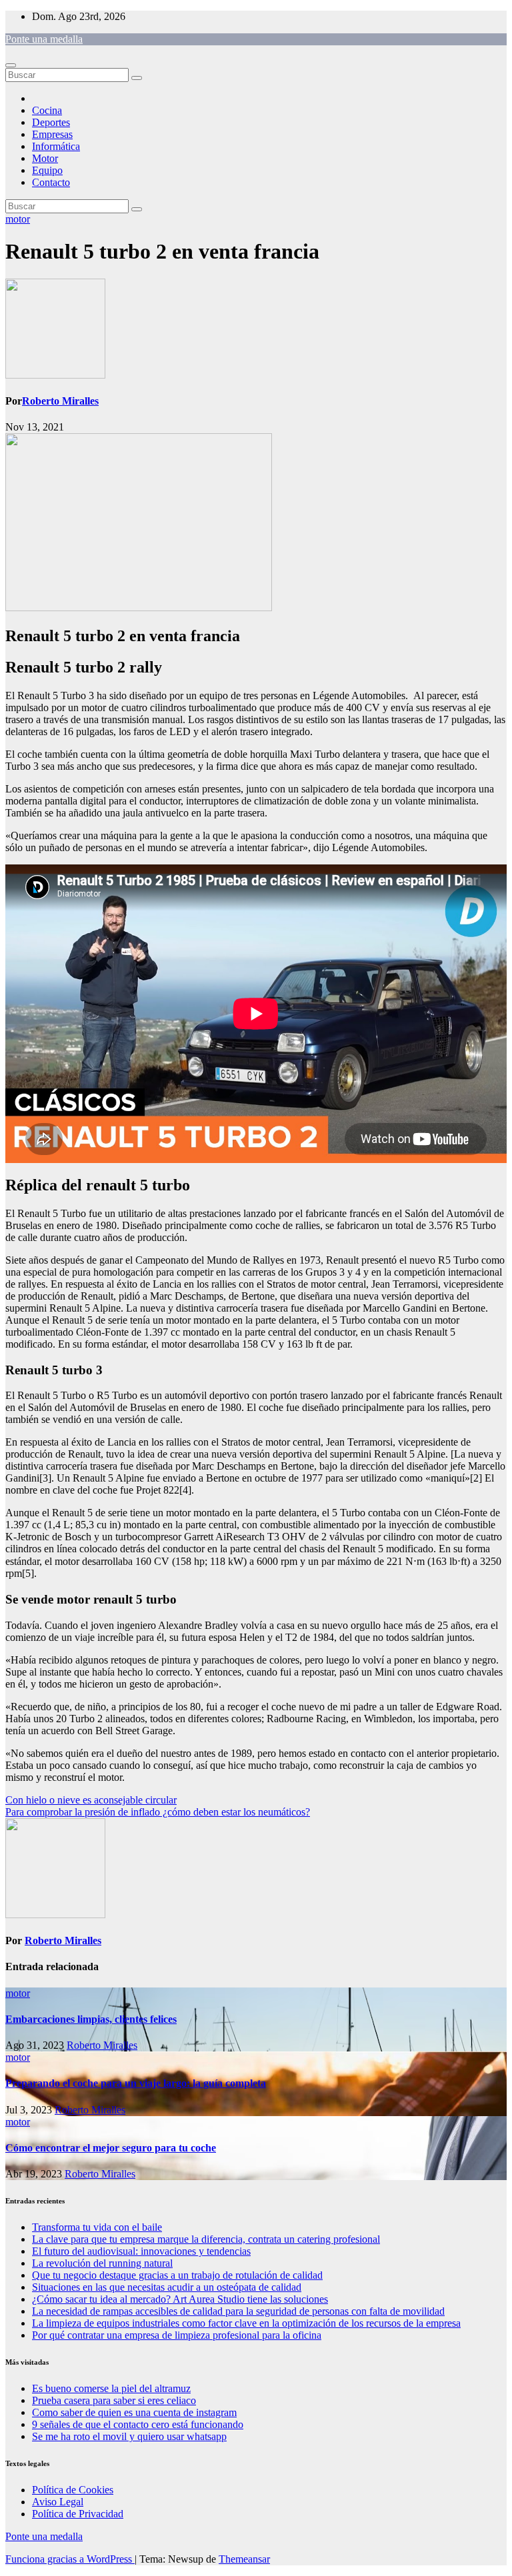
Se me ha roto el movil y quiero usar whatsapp (129, 2436)
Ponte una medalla (44, 39)
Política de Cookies (73, 2490)
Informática (56, 146)
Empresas (52, 134)
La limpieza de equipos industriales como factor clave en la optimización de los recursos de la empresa (246, 2323)
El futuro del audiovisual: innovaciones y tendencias (141, 2251)
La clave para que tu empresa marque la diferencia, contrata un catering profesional (206, 2239)
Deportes (51, 122)
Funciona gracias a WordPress (70, 2559)
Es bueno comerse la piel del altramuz (111, 2388)
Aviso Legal (58, 2502)
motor (18, 219)
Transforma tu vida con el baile (97, 2227)
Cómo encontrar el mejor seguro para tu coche (111, 2148)
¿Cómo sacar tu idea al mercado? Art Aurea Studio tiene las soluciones (180, 2299)
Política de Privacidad (78, 2514)
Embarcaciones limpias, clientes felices (91, 2019)
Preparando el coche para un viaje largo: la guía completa (136, 2083)
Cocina (47, 110)
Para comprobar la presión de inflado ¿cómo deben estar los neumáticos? (158, 1812)
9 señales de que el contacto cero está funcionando (138, 2424)
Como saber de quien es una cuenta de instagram (134, 2412)
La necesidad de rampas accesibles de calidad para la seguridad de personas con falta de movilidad (238, 2311)
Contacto (51, 182)
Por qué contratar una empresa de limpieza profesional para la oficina (177, 2335)
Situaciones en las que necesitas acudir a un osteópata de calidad (167, 2287)
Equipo (47, 170)
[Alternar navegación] (11, 65)
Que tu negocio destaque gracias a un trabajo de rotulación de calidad (177, 2275)
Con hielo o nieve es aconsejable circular (91, 1800)
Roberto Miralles (60, 401)
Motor (45, 158)
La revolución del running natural (102, 2263)
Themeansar (244, 2559)
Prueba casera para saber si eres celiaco (114, 2400)
